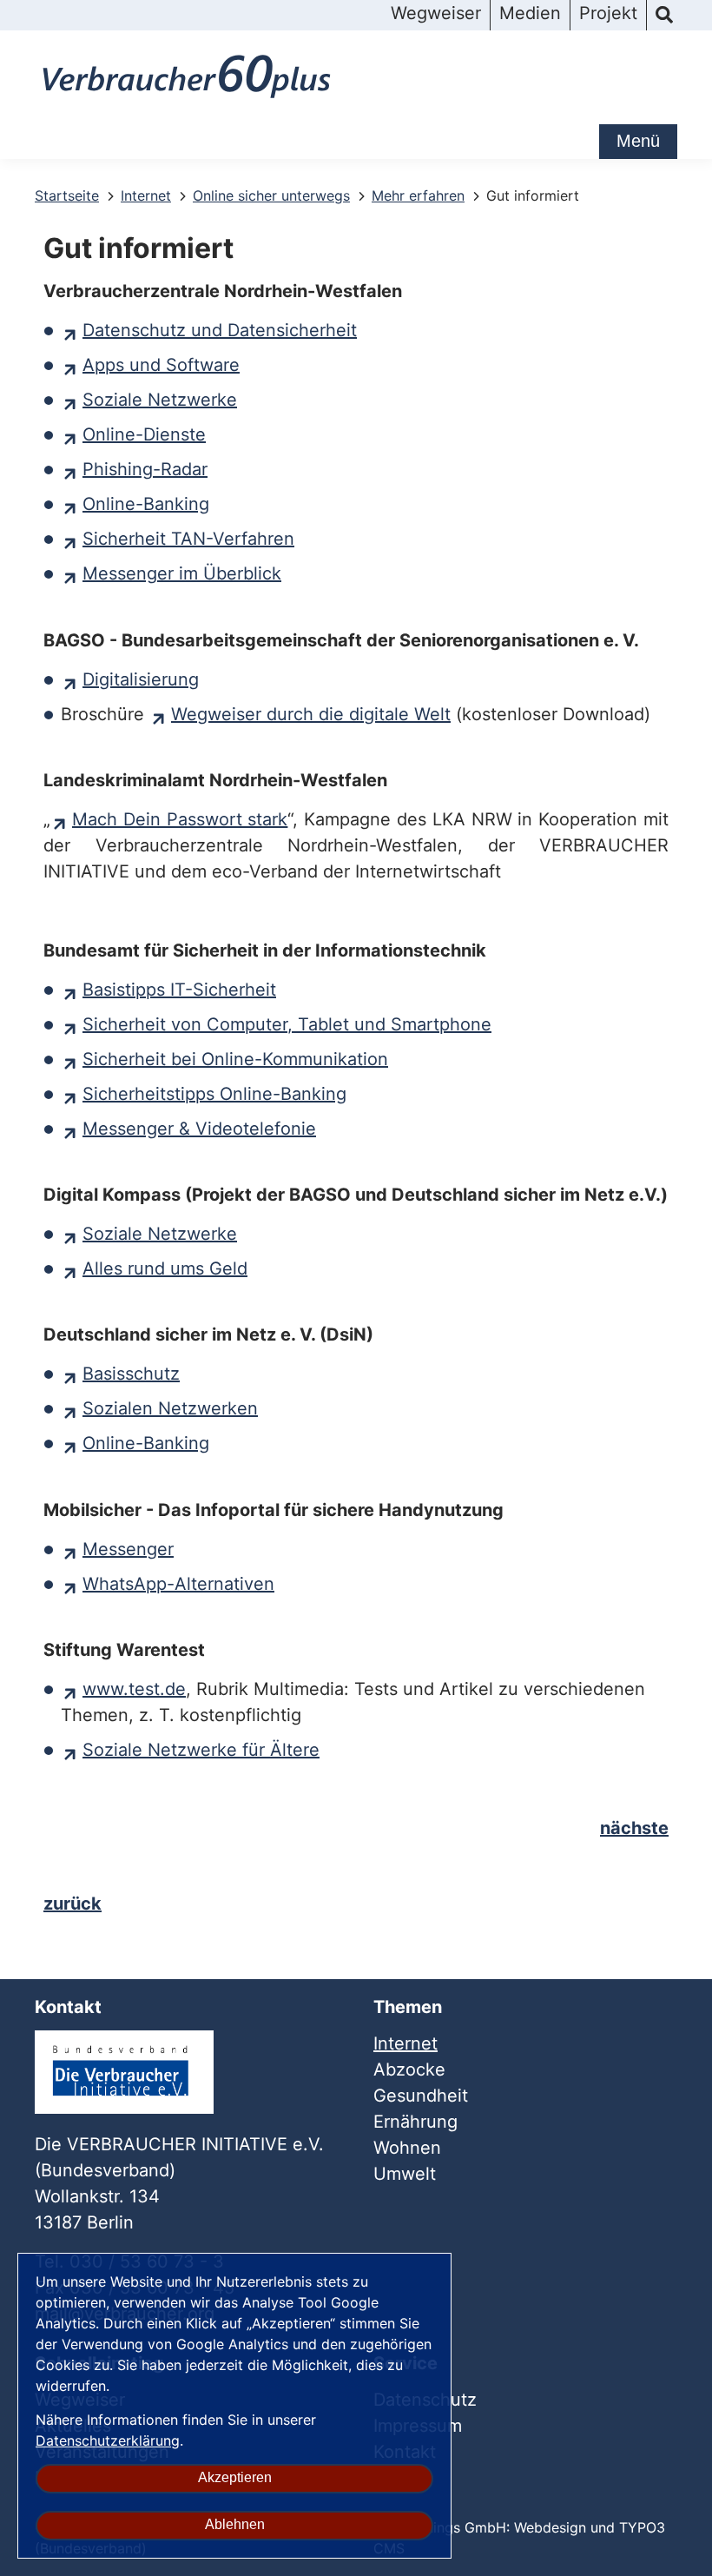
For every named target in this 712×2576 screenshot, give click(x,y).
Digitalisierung (141, 679)
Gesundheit (421, 2096)
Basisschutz (131, 1374)
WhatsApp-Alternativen (178, 1584)
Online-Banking (146, 504)
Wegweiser (436, 13)
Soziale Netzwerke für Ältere (201, 1750)
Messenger (128, 1549)
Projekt (608, 13)
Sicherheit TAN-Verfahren (188, 539)
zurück (73, 1904)
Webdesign (550, 2527)
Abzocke (409, 2069)
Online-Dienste (144, 434)
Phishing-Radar (145, 469)
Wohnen (407, 2148)
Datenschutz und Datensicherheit (220, 330)
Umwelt (405, 2174)
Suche (664, 16)
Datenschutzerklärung (108, 2440)
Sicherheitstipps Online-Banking (214, 1094)
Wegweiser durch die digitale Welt (311, 714)
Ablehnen (235, 2524)
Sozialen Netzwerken (170, 1408)
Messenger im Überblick (182, 573)
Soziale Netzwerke (160, 400)
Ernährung (415, 2122)
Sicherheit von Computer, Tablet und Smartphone (287, 1024)
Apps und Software (161, 365)
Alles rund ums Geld (165, 1268)
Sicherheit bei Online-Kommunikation (235, 1059)
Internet (405, 2043)
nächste (634, 1828)
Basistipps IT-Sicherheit (179, 990)
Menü (638, 141)
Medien (530, 13)
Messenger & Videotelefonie (199, 1129)
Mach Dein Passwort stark (180, 819)
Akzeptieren (235, 2477)
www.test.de (134, 1689)
